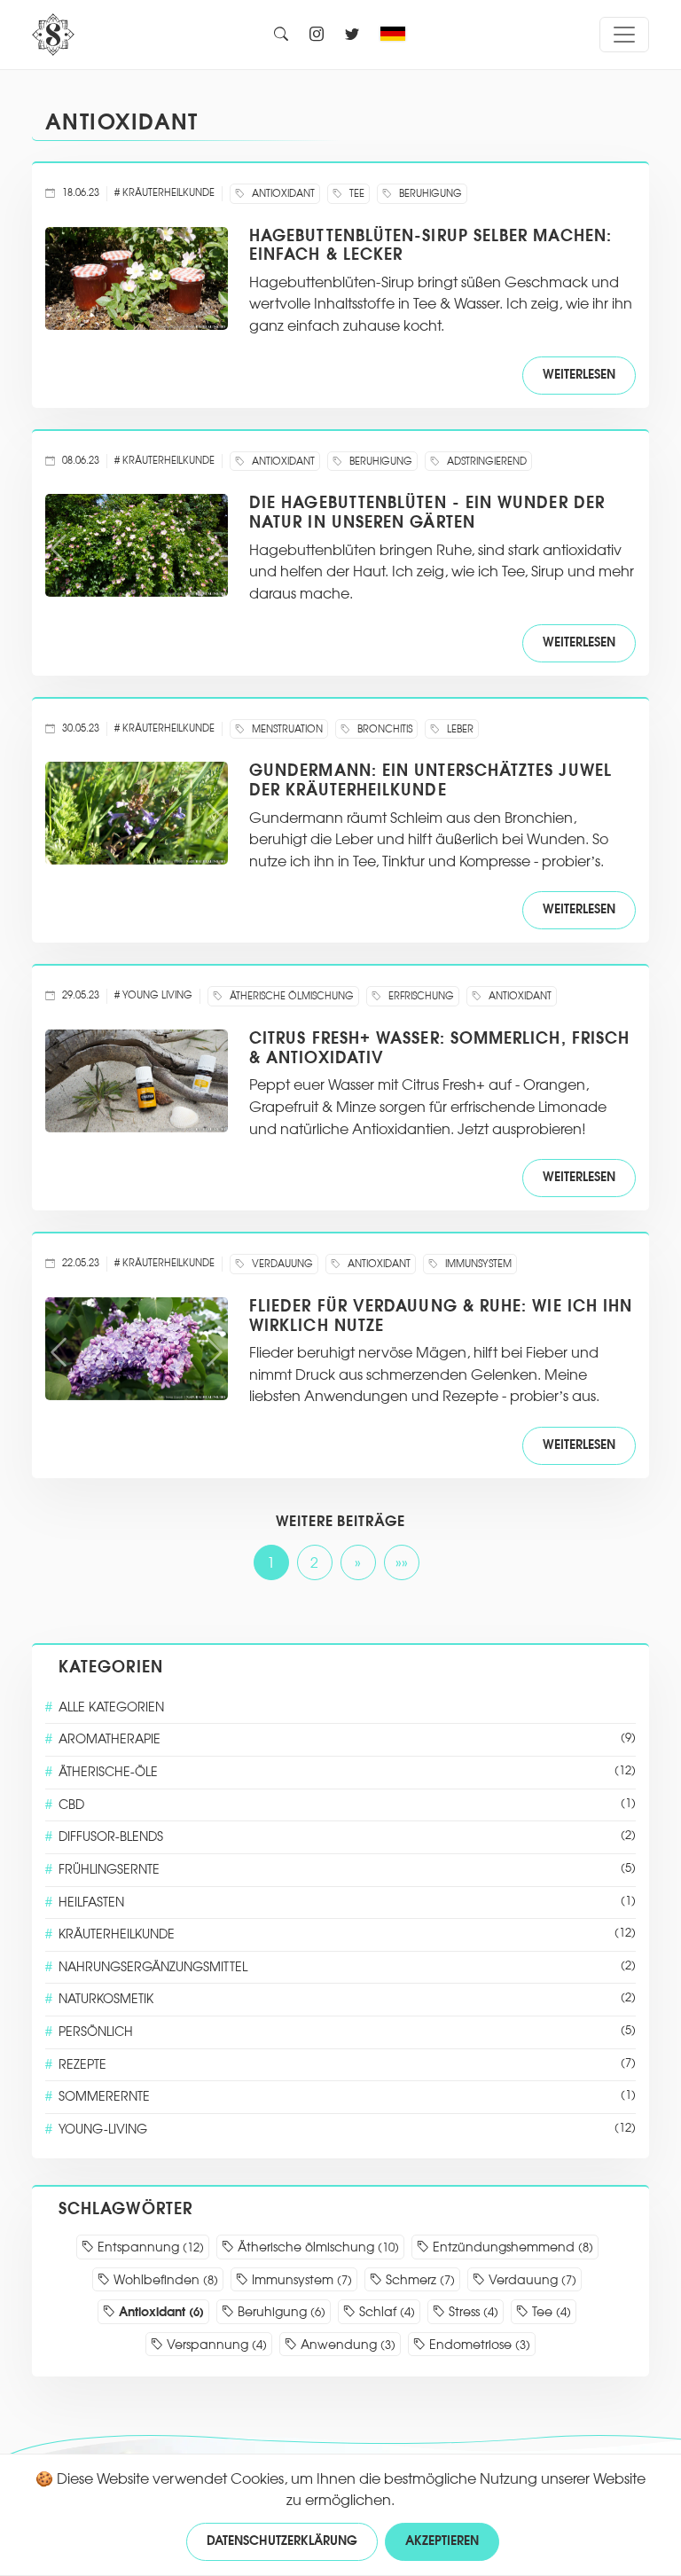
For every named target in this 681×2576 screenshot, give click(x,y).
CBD (347, 1805)
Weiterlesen (579, 375)
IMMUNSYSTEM (477, 1264)
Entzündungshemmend (511, 2247)
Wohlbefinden (164, 2280)
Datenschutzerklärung (282, 2541)
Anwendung (346, 2345)
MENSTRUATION (286, 729)
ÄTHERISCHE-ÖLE (347, 1772)
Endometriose (478, 2345)
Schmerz (419, 2280)
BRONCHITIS (384, 729)
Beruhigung (280, 2312)
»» (402, 1563)
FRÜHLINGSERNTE (347, 1870)
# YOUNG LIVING (153, 995)
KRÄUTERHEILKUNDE (347, 1934)
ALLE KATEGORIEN (111, 1707)
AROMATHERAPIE (347, 1739)
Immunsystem (300, 2280)
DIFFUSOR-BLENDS (347, 1837)
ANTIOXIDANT (122, 122)
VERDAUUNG (281, 1264)
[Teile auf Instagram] (317, 35)
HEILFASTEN (347, 1903)
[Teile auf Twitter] (352, 35)
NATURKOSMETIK (347, 1999)
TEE (356, 194)
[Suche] (281, 35)
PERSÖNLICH (347, 2032)
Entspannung (149, 2247)
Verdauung (531, 2280)
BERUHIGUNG (429, 194)
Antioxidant (160, 2312)
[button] (397, 35)
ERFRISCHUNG (420, 996)
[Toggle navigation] (624, 35)
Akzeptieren (442, 2541)
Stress (472, 2312)
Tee (550, 2312)
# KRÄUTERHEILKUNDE (164, 193)
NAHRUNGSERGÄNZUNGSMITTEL (347, 1967)
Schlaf (385, 2312)
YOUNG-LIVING (347, 2130)
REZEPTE (347, 2065)
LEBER (459, 729)
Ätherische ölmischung (317, 2247)
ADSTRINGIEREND (485, 462)
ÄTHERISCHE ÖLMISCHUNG (290, 996)
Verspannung (215, 2345)
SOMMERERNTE (347, 2097)
